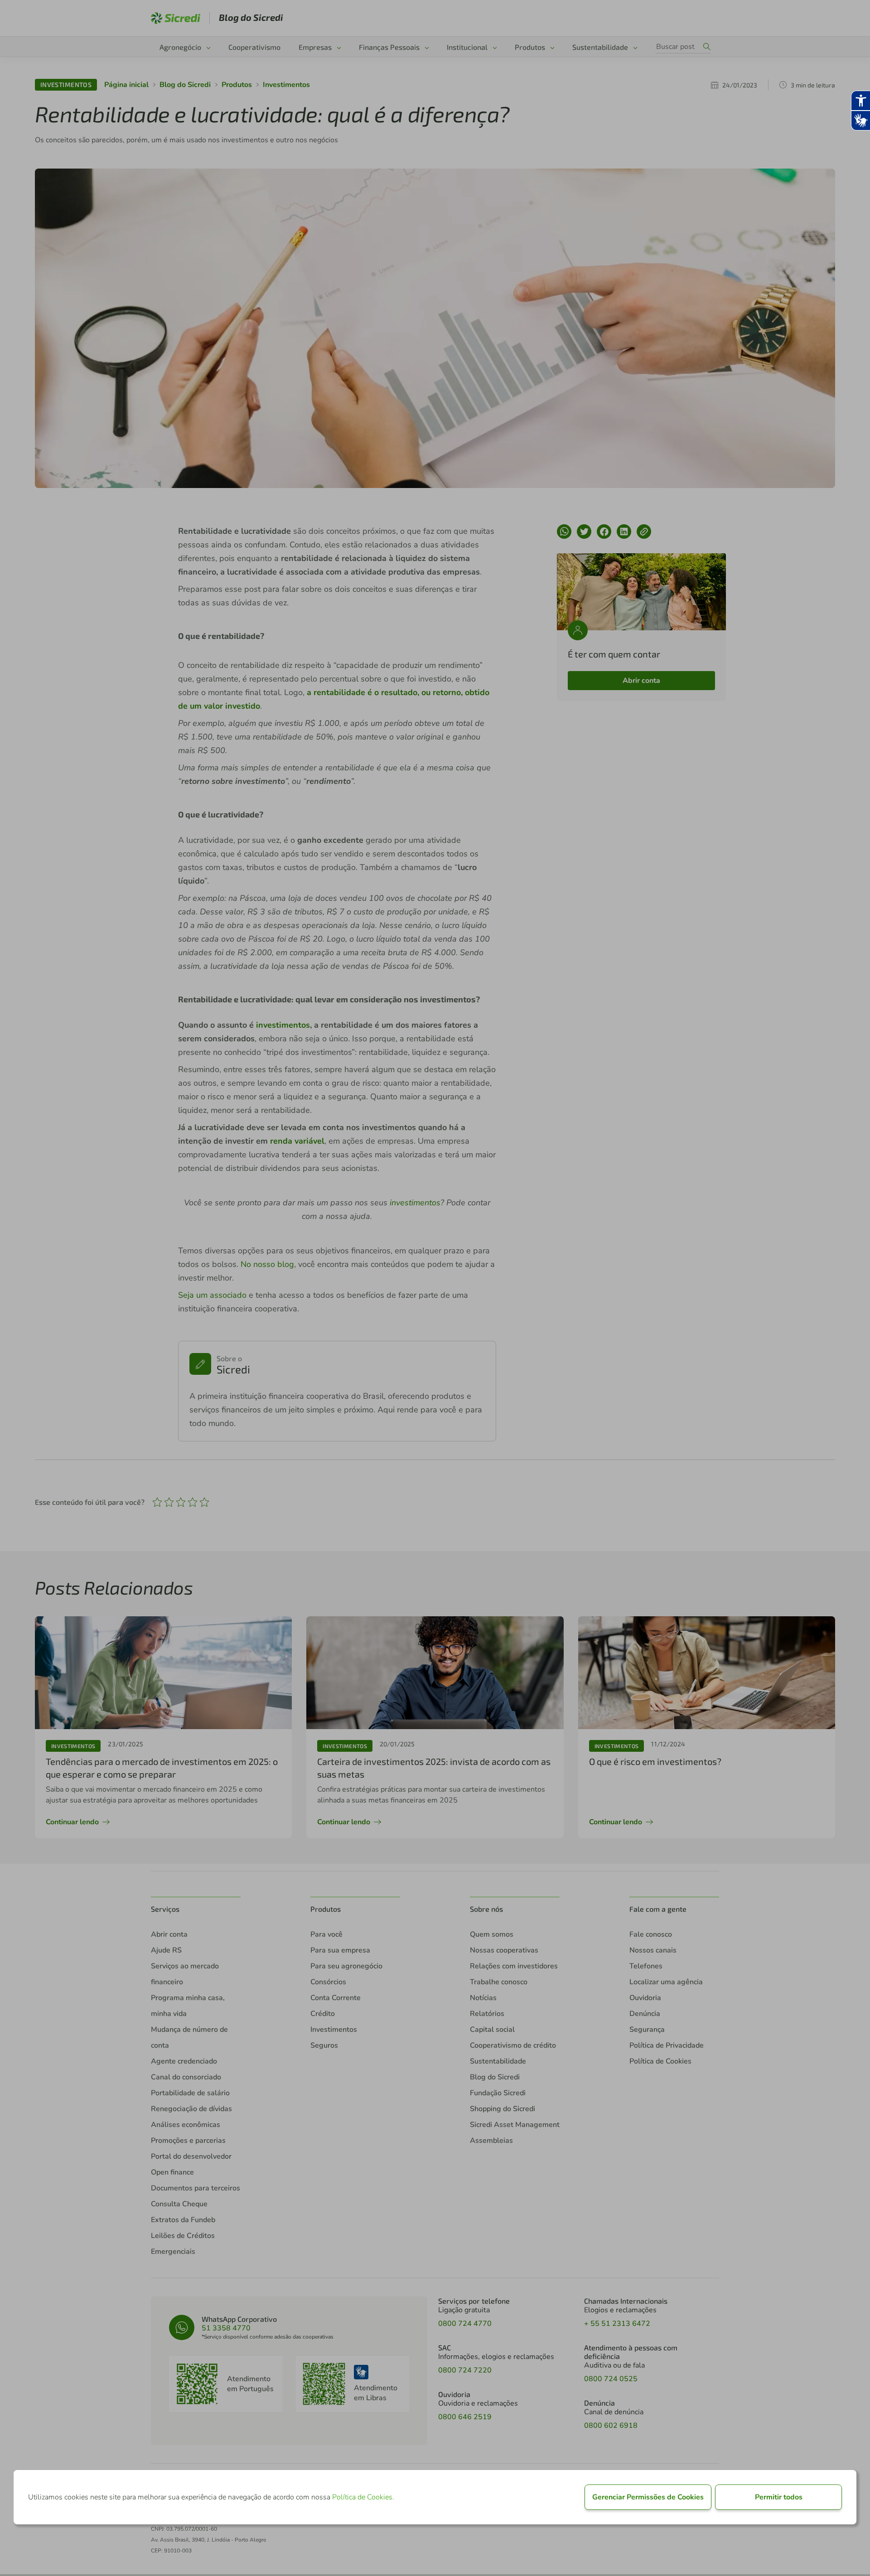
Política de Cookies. (363, 2497)
